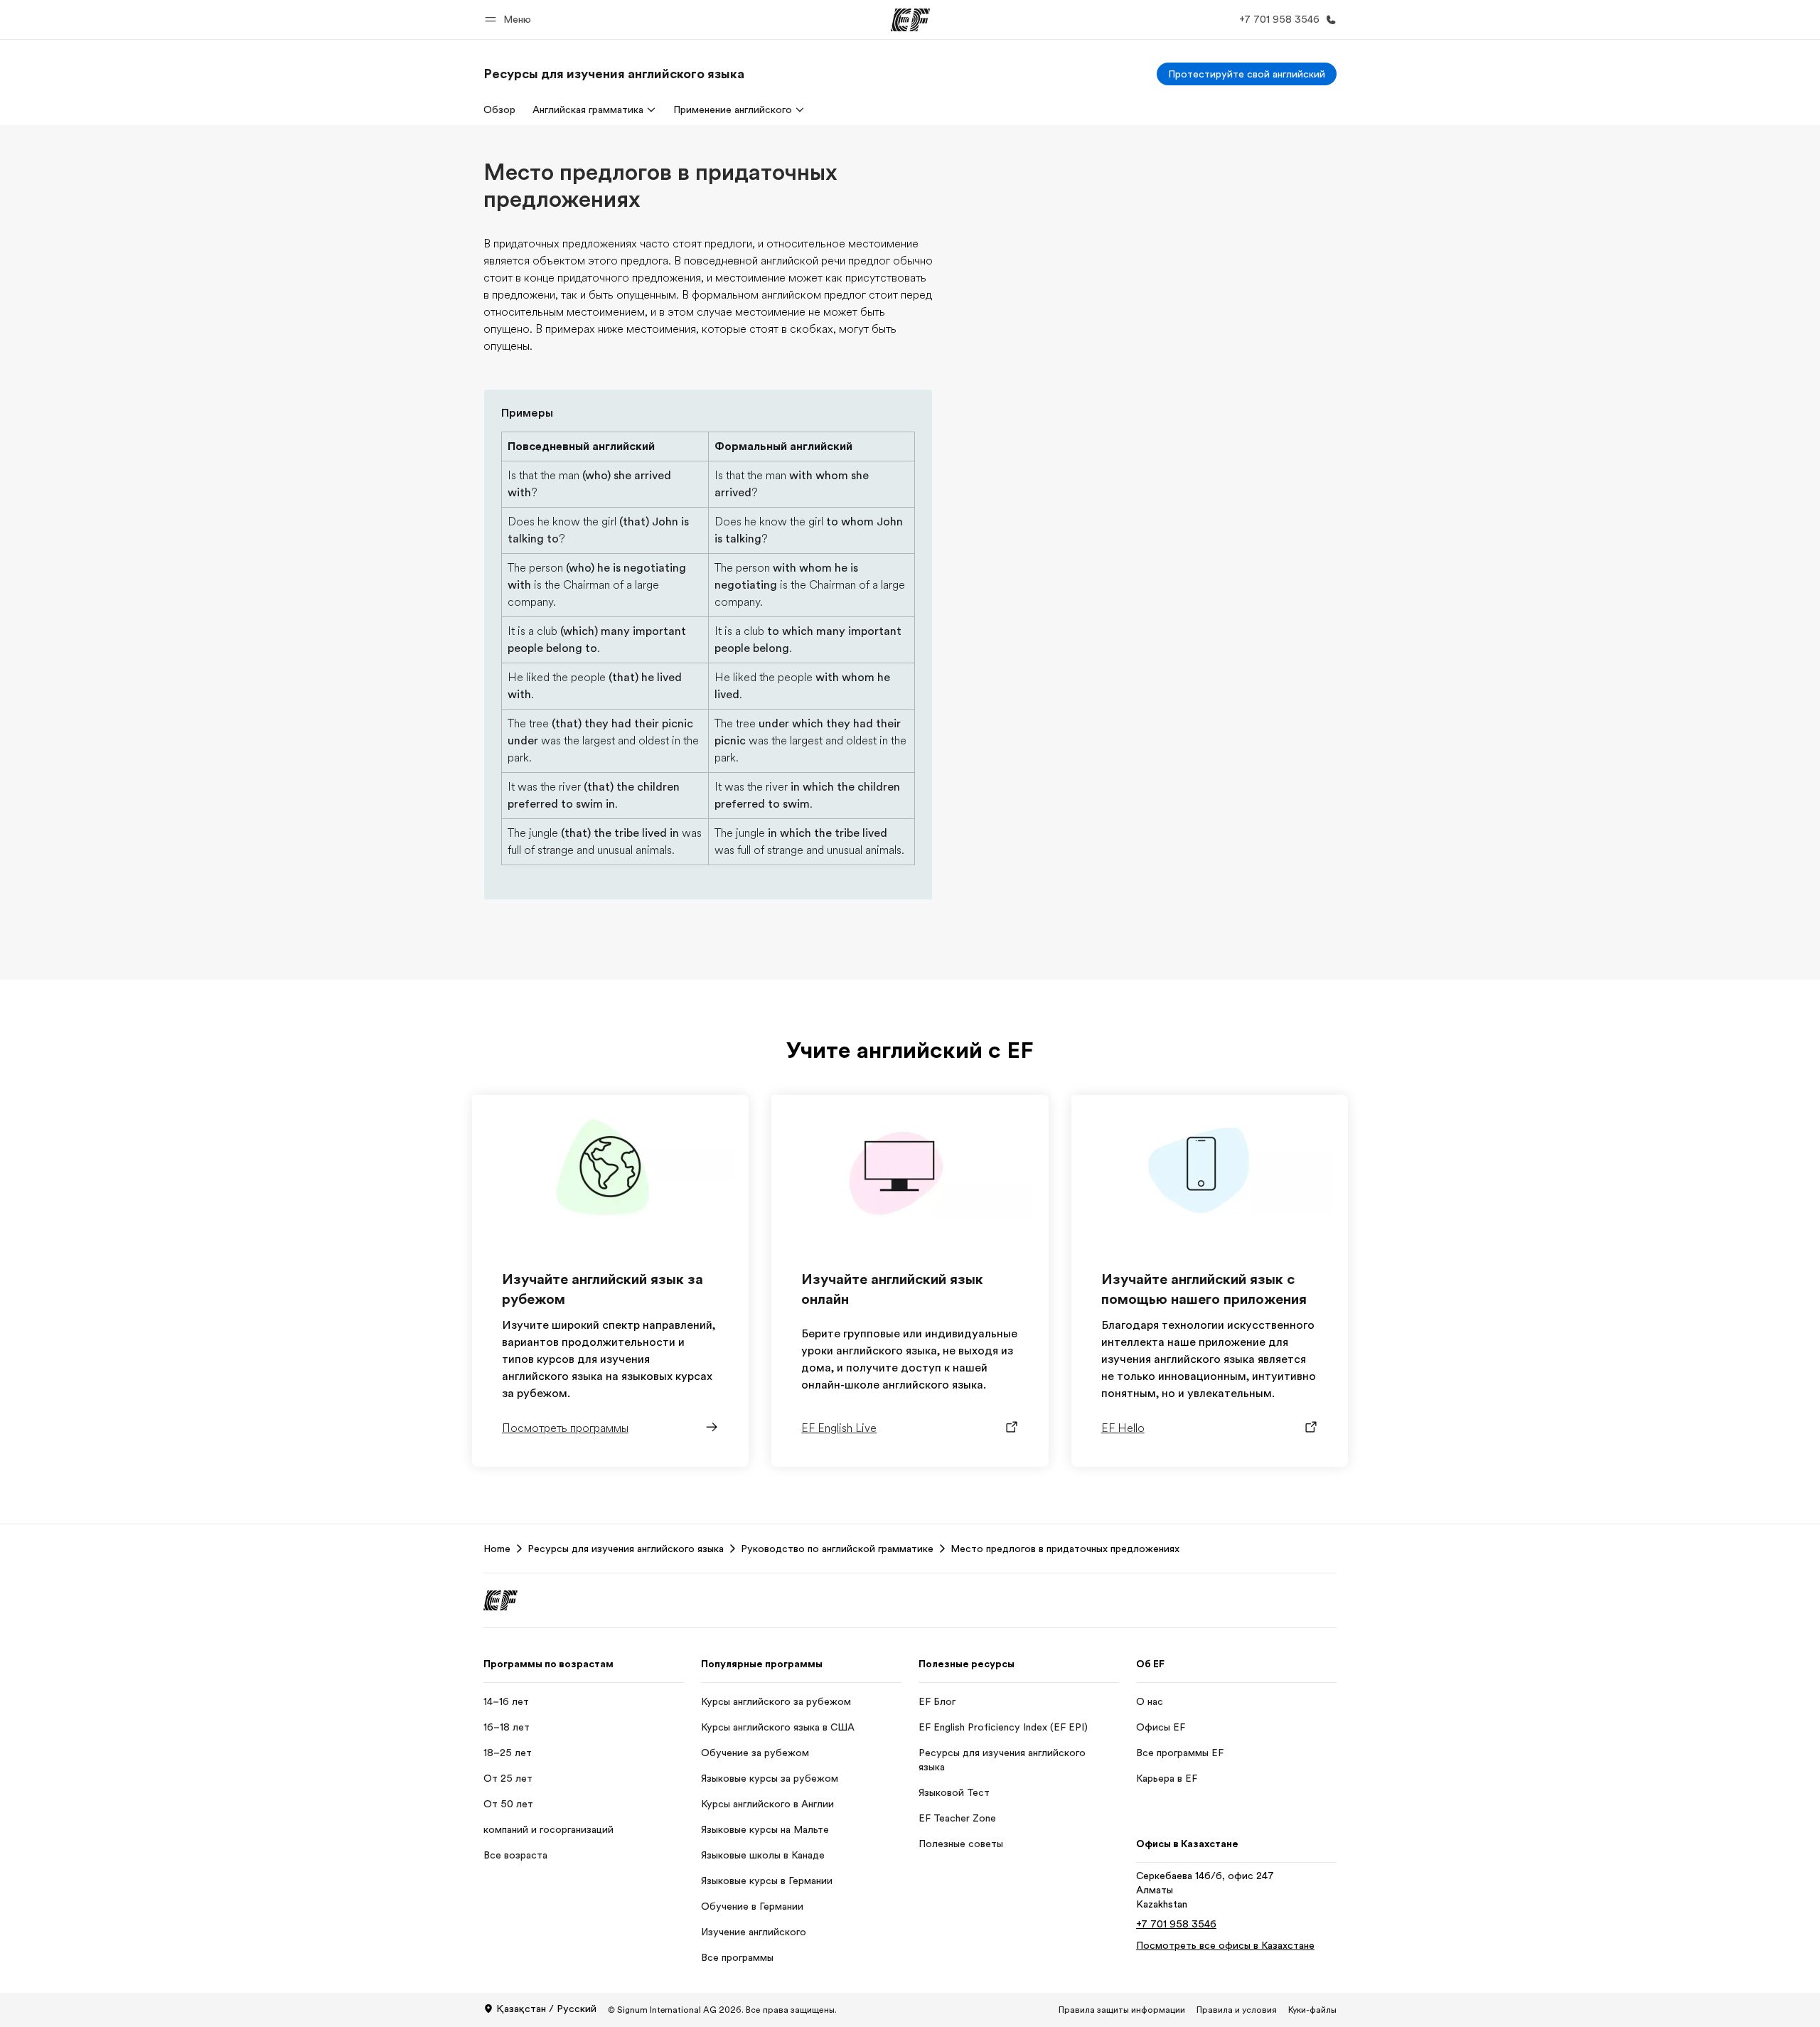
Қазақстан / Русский (546, 2009)
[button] (510, 20)
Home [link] (497, 1549)
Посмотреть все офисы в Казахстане (1225, 1945)
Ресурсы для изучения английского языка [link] (626, 1549)
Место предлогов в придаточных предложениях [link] (1065, 1549)
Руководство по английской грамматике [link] (837, 1549)
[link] (614, 74)
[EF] (910, 20)
